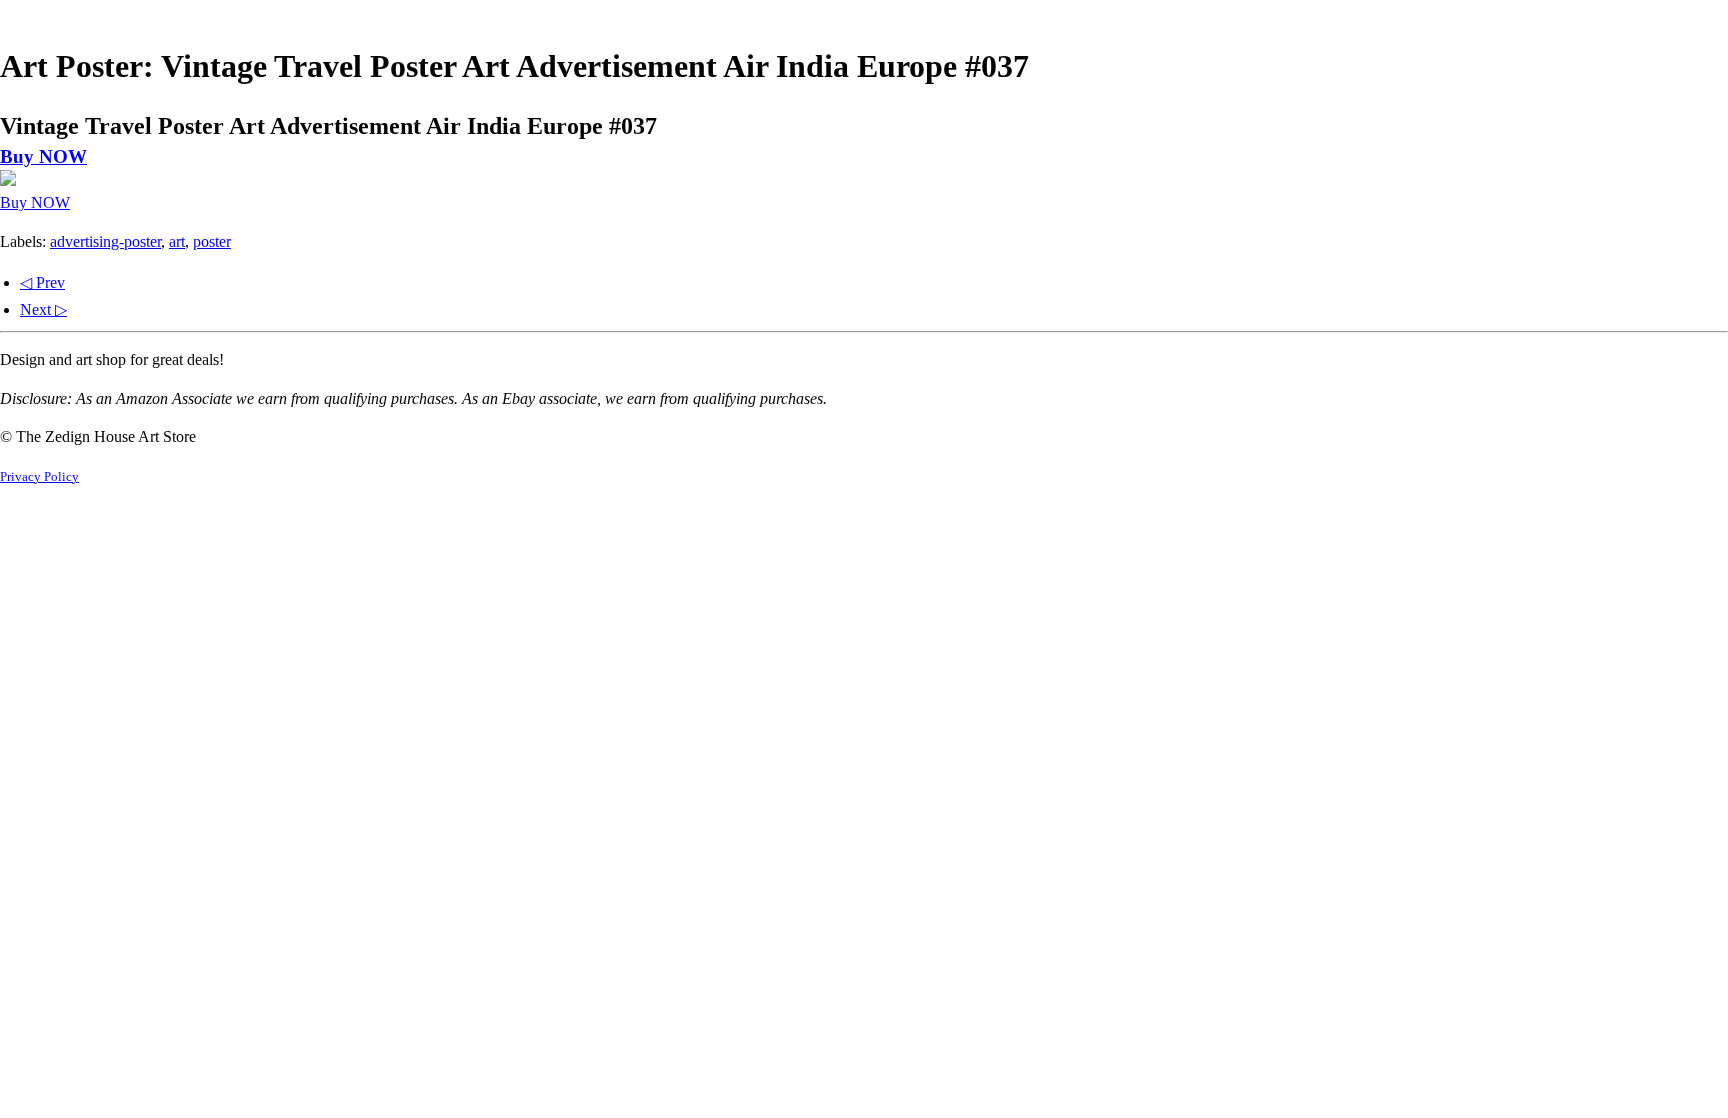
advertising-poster (105, 241)
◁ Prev (42, 282)
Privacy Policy (39, 477)
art (177, 241)
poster (212, 241)
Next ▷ (43, 309)
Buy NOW (43, 156)
